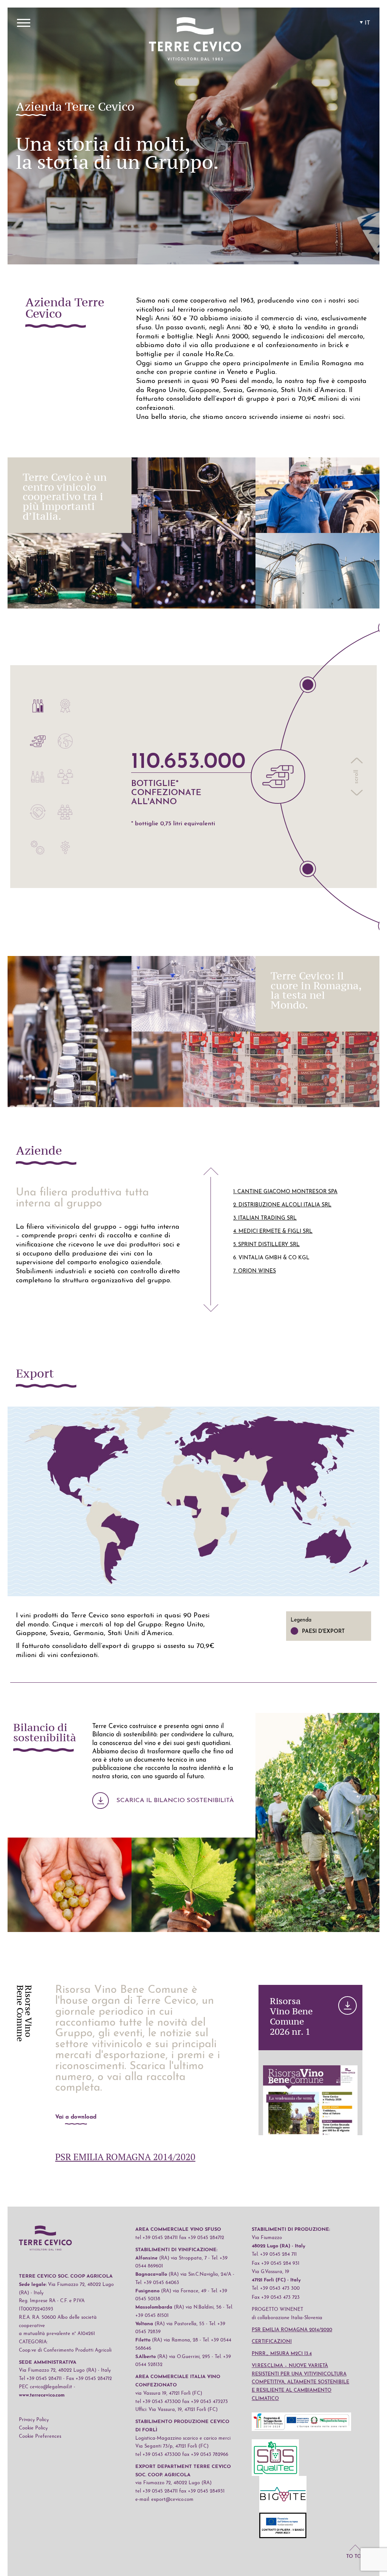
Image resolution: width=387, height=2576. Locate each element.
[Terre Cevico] (195, 40)
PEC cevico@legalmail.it (46, 2387)
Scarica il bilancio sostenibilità (175, 1801)
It (367, 23)
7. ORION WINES (255, 1271)
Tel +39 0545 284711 (40, 2379)
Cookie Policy (33, 2428)
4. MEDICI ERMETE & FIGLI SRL (273, 1232)
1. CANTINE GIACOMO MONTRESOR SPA (285, 1192)
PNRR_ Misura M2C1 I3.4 (282, 2354)
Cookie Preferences (40, 2436)
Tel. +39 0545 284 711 (274, 2254)
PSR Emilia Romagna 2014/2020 (292, 2330)
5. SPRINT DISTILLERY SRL (266, 1245)
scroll (356, 777)
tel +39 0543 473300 (158, 2402)
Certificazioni (272, 2342)
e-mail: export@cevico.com (164, 2500)
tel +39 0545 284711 (156, 2238)
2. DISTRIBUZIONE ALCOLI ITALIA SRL (282, 1205)
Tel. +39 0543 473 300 (276, 2288)
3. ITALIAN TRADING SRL (265, 1218)
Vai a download (76, 2117)
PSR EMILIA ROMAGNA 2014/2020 (125, 2157)
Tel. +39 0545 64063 (157, 2283)
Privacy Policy (34, 2420)
